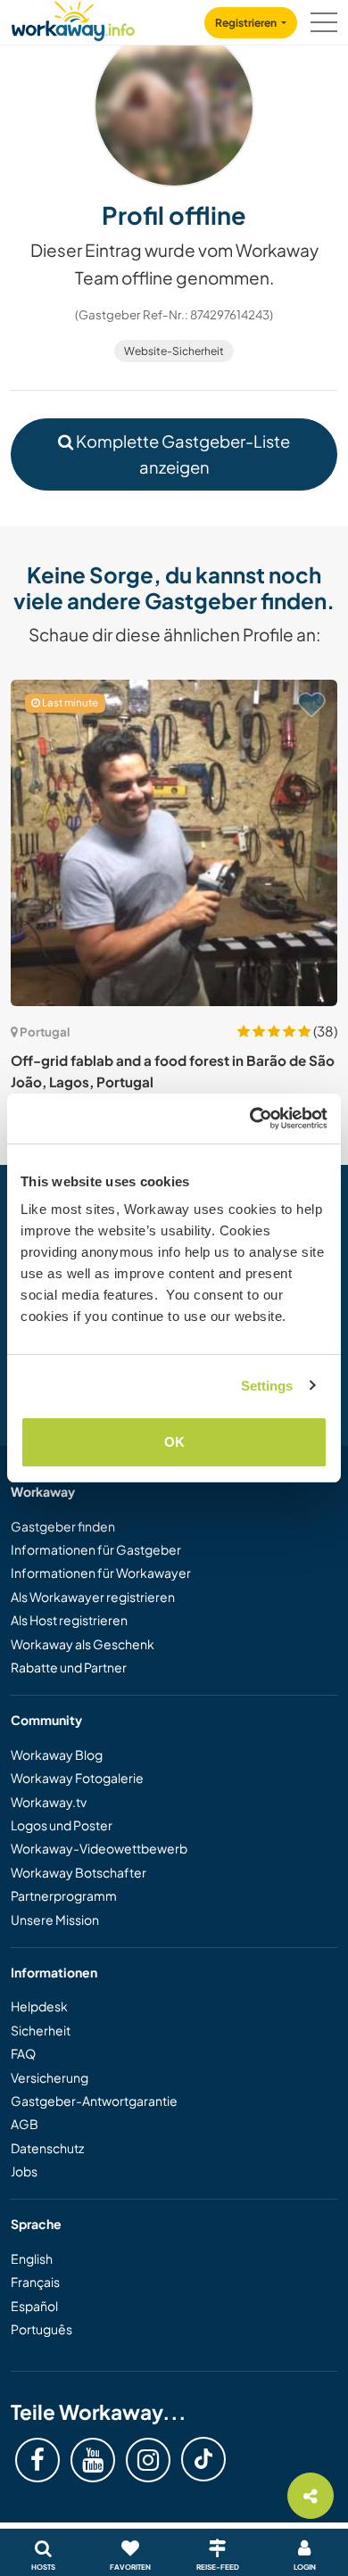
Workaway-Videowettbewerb (99, 1848)
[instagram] (148, 2460)
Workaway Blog (57, 1754)
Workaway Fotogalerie (77, 1778)
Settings (267, 1386)
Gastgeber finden (63, 1526)
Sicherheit (41, 2030)
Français (35, 2282)
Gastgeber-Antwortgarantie (94, 2101)
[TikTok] (203, 2459)
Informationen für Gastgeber (96, 1549)
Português (41, 2329)
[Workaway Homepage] (73, 18)
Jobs (24, 2171)
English (32, 2258)
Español (34, 2306)
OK (174, 1442)
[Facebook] (37, 2460)
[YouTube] (93, 2460)
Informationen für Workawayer (101, 1573)
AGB (25, 2124)
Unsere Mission (55, 1920)
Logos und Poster (62, 1825)
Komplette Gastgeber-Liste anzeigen (182, 454)
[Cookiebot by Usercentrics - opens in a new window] (250, 1119)
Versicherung (50, 2077)
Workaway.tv (49, 1802)
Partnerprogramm (64, 1895)
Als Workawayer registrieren (93, 1597)
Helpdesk (39, 2006)
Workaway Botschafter (79, 1872)
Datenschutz (47, 2148)
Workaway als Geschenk (83, 1644)
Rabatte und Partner (69, 1667)
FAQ (23, 2053)
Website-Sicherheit (174, 351)
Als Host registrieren (69, 1620)
